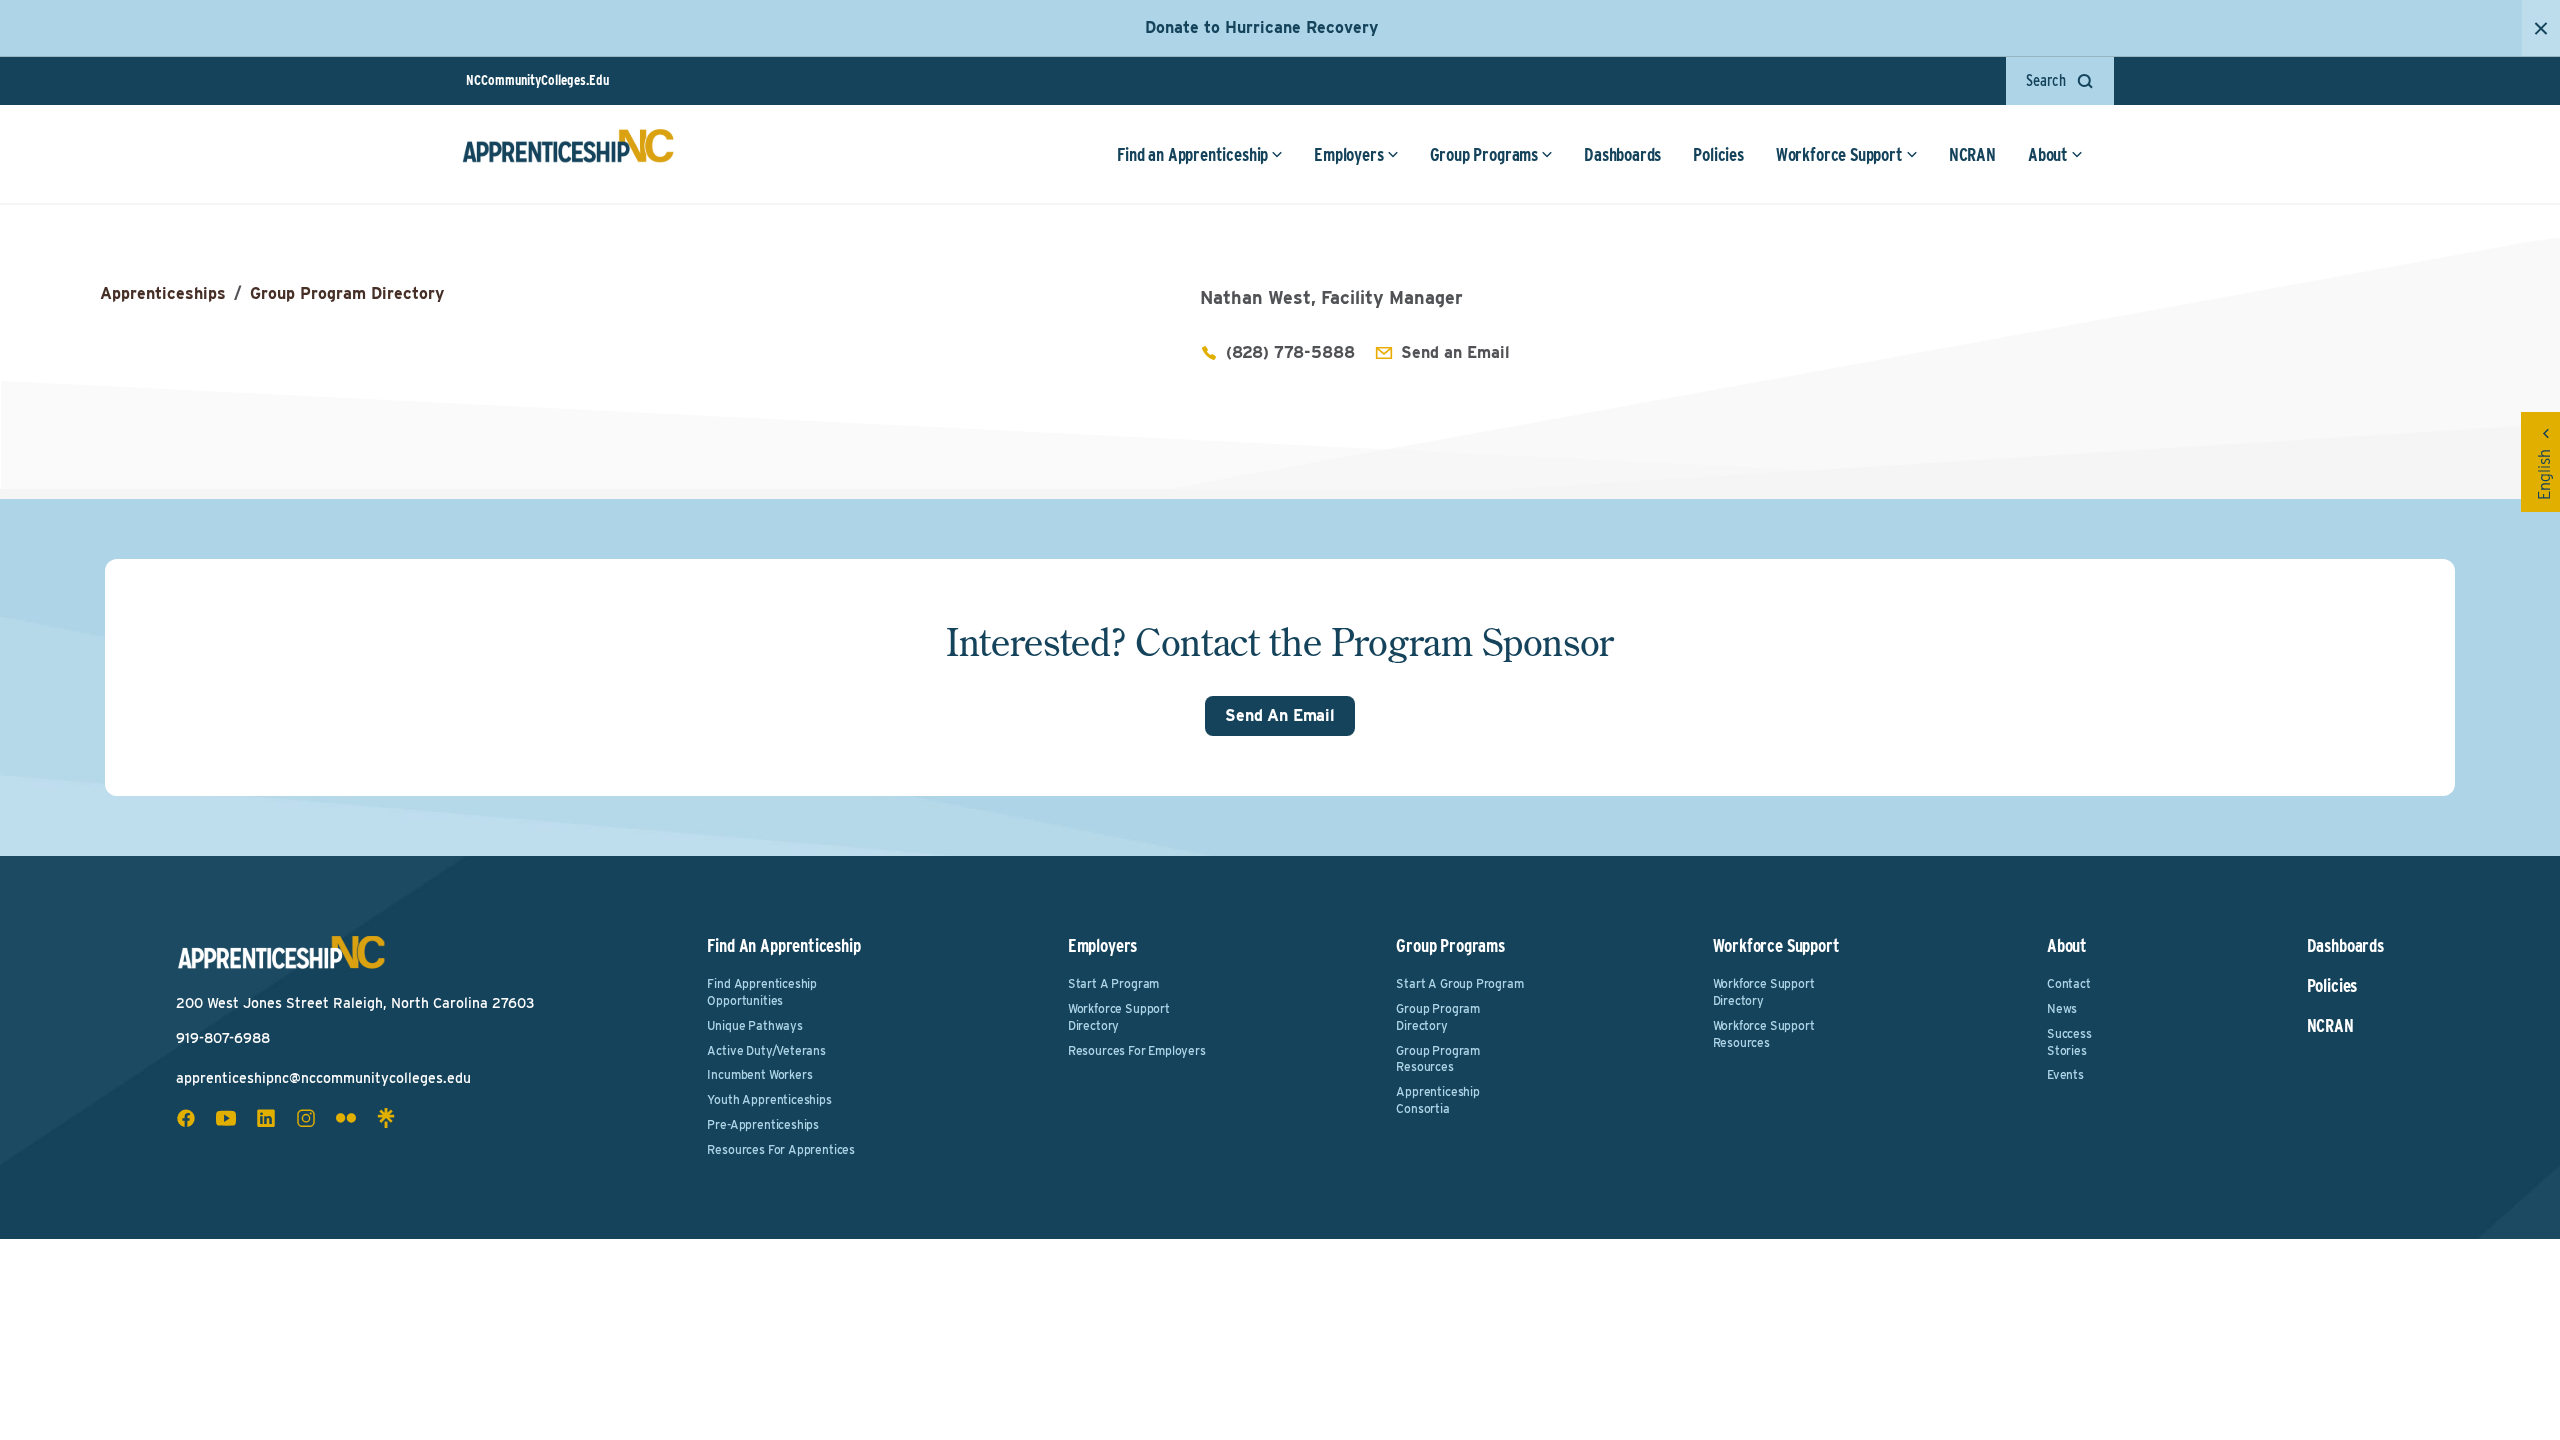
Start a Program (1113, 983)
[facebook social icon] (186, 1118)
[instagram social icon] (306, 1118)
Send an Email (1455, 352)
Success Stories (2069, 1042)
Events (2065, 1074)
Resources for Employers (1137, 1050)
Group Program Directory (347, 293)
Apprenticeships (163, 293)
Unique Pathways (754, 1025)
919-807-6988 (223, 1038)
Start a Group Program (1459, 983)
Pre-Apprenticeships (763, 1124)
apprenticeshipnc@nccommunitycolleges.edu (323, 1078)
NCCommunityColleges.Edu (537, 80)
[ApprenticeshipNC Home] (568, 154)
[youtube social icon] (226, 1118)
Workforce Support (1839, 154)
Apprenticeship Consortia (1437, 1100)
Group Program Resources (1438, 1059)
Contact (2069, 983)
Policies (1718, 154)
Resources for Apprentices (781, 1149)
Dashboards (1622, 154)
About (2048, 154)
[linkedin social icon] (266, 1118)
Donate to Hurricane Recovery (1261, 27)
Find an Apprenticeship (1192, 154)
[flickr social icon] (346, 1118)
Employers (1348, 154)
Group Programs (1484, 154)
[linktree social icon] (386, 1118)
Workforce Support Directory (1119, 1017)
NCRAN (1972, 154)
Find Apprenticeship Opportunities (762, 992)
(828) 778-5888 (1290, 352)
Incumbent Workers (759, 1074)
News (2062, 1008)
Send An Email (1280, 715)
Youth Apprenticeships (769, 1099)
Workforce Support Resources (1764, 1034)
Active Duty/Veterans (766, 1050)
